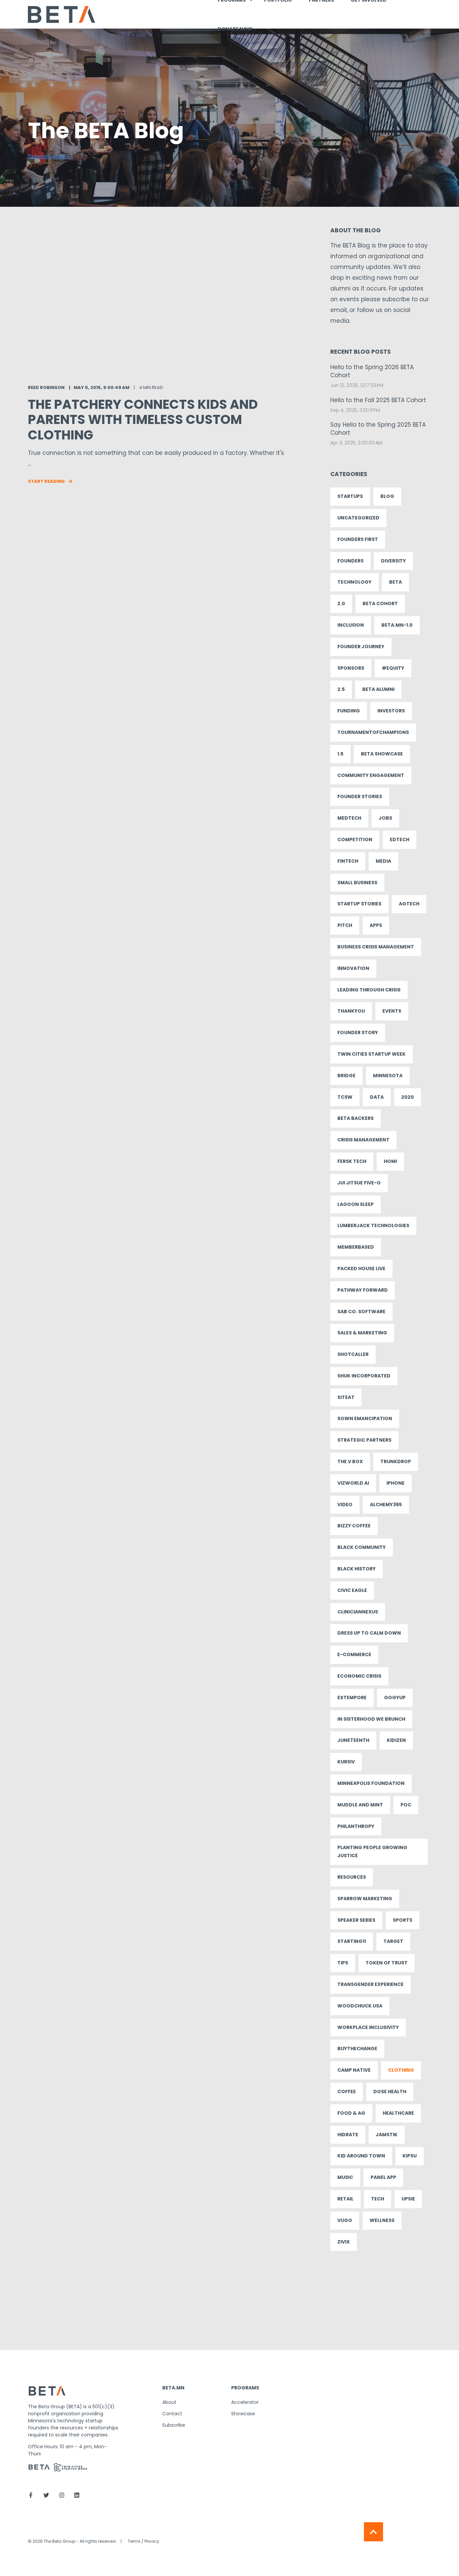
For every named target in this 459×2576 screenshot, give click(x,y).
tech (378, 2199)
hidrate (348, 2135)
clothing (401, 2070)
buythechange (357, 2048)
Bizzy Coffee (354, 1526)
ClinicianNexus (358, 1612)
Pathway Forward (363, 1290)
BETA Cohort (380, 603)
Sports (403, 1920)
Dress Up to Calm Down (369, 1633)
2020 (408, 1097)
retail (345, 2199)
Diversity (393, 561)
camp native (354, 2070)
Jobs (385, 818)
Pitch (345, 925)
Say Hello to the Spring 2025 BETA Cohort (378, 429)
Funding (349, 711)
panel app (383, 2177)
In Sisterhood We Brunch (371, 1719)
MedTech (349, 818)
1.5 (340, 754)
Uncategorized (358, 518)
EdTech (400, 840)
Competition (355, 840)
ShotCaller (353, 1354)
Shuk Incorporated (364, 1376)
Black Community (362, 1547)
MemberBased (356, 1247)
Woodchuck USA (360, 2006)
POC (406, 1805)
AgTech (409, 904)
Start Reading (46, 481)
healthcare (398, 2113)
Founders (350, 561)
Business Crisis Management (376, 947)
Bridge (346, 1076)
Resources (352, 1877)
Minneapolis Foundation (371, 1783)
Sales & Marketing (362, 1333)
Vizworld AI (353, 1483)
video (345, 1505)
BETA (395, 582)
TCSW (345, 1097)
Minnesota (388, 1076)
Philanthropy (356, 1826)
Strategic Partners (364, 1440)
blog (387, 496)
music (345, 2177)
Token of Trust (387, 1963)
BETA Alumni (378, 689)
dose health (390, 2092)
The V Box (350, 1461)
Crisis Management (363, 1140)
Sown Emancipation (365, 1418)
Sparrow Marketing (365, 1899)
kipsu (410, 2156)
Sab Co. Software (361, 1312)
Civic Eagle (352, 1590)
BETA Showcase (382, 754)
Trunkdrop (396, 1461)
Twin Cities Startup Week (371, 1054)
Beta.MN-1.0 (397, 625)
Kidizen (396, 1740)
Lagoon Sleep (356, 1204)
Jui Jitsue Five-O (359, 1183)
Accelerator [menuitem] (245, 2402)
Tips (343, 1963)
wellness (382, 2220)
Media (383, 861)
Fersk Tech (352, 1161)
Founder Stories (360, 796)
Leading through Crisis (369, 990)
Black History (357, 1569)
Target (393, 1941)
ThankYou (351, 1011)
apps (376, 925)
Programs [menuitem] (245, 2388)
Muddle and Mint (360, 1805)
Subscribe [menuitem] (174, 2425)
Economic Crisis (359, 1676)
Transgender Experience (370, 1984)
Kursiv (346, 1762)
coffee (347, 2092)
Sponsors (351, 668)
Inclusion (351, 625)
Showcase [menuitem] (243, 2414)
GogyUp (395, 1697)
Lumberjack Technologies (373, 1225)
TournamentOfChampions (373, 732)
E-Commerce (354, 1654)
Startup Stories (359, 904)
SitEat (346, 1397)
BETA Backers (356, 1118)
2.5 (341, 689)
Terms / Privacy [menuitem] (143, 2541)
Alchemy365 (386, 1505)
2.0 (341, 603)
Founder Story (358, 1032)
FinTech (348, 861)
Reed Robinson (46, 387)
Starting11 (352, 1941)
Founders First (358, 539)
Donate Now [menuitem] (235, 29)
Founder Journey (361, 647)
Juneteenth (353, 1740)
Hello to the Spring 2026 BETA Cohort (372, 371)
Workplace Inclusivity (368, 2027)
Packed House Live (361, 1269)
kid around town (361, 2156)
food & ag (351, 2113)
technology (354, 582)
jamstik (387, 2135)
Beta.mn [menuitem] (173, 2388)
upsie (408, 2199)
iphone (395, 1483)
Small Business (357, 883)
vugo (345, 2220)
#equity (393, 668)
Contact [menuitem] (172, 2414)
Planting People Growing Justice (372, 1851)
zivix (344, 2242)
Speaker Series (356, 1920)
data (377, 1097)
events (392, 1011)
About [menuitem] (169, 2402)
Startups (350, 496)
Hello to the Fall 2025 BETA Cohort (378, 400)
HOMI (390, 1161)
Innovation (353, 968)
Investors (391, 711)
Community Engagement (371, 775)
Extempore (352, 1697)
